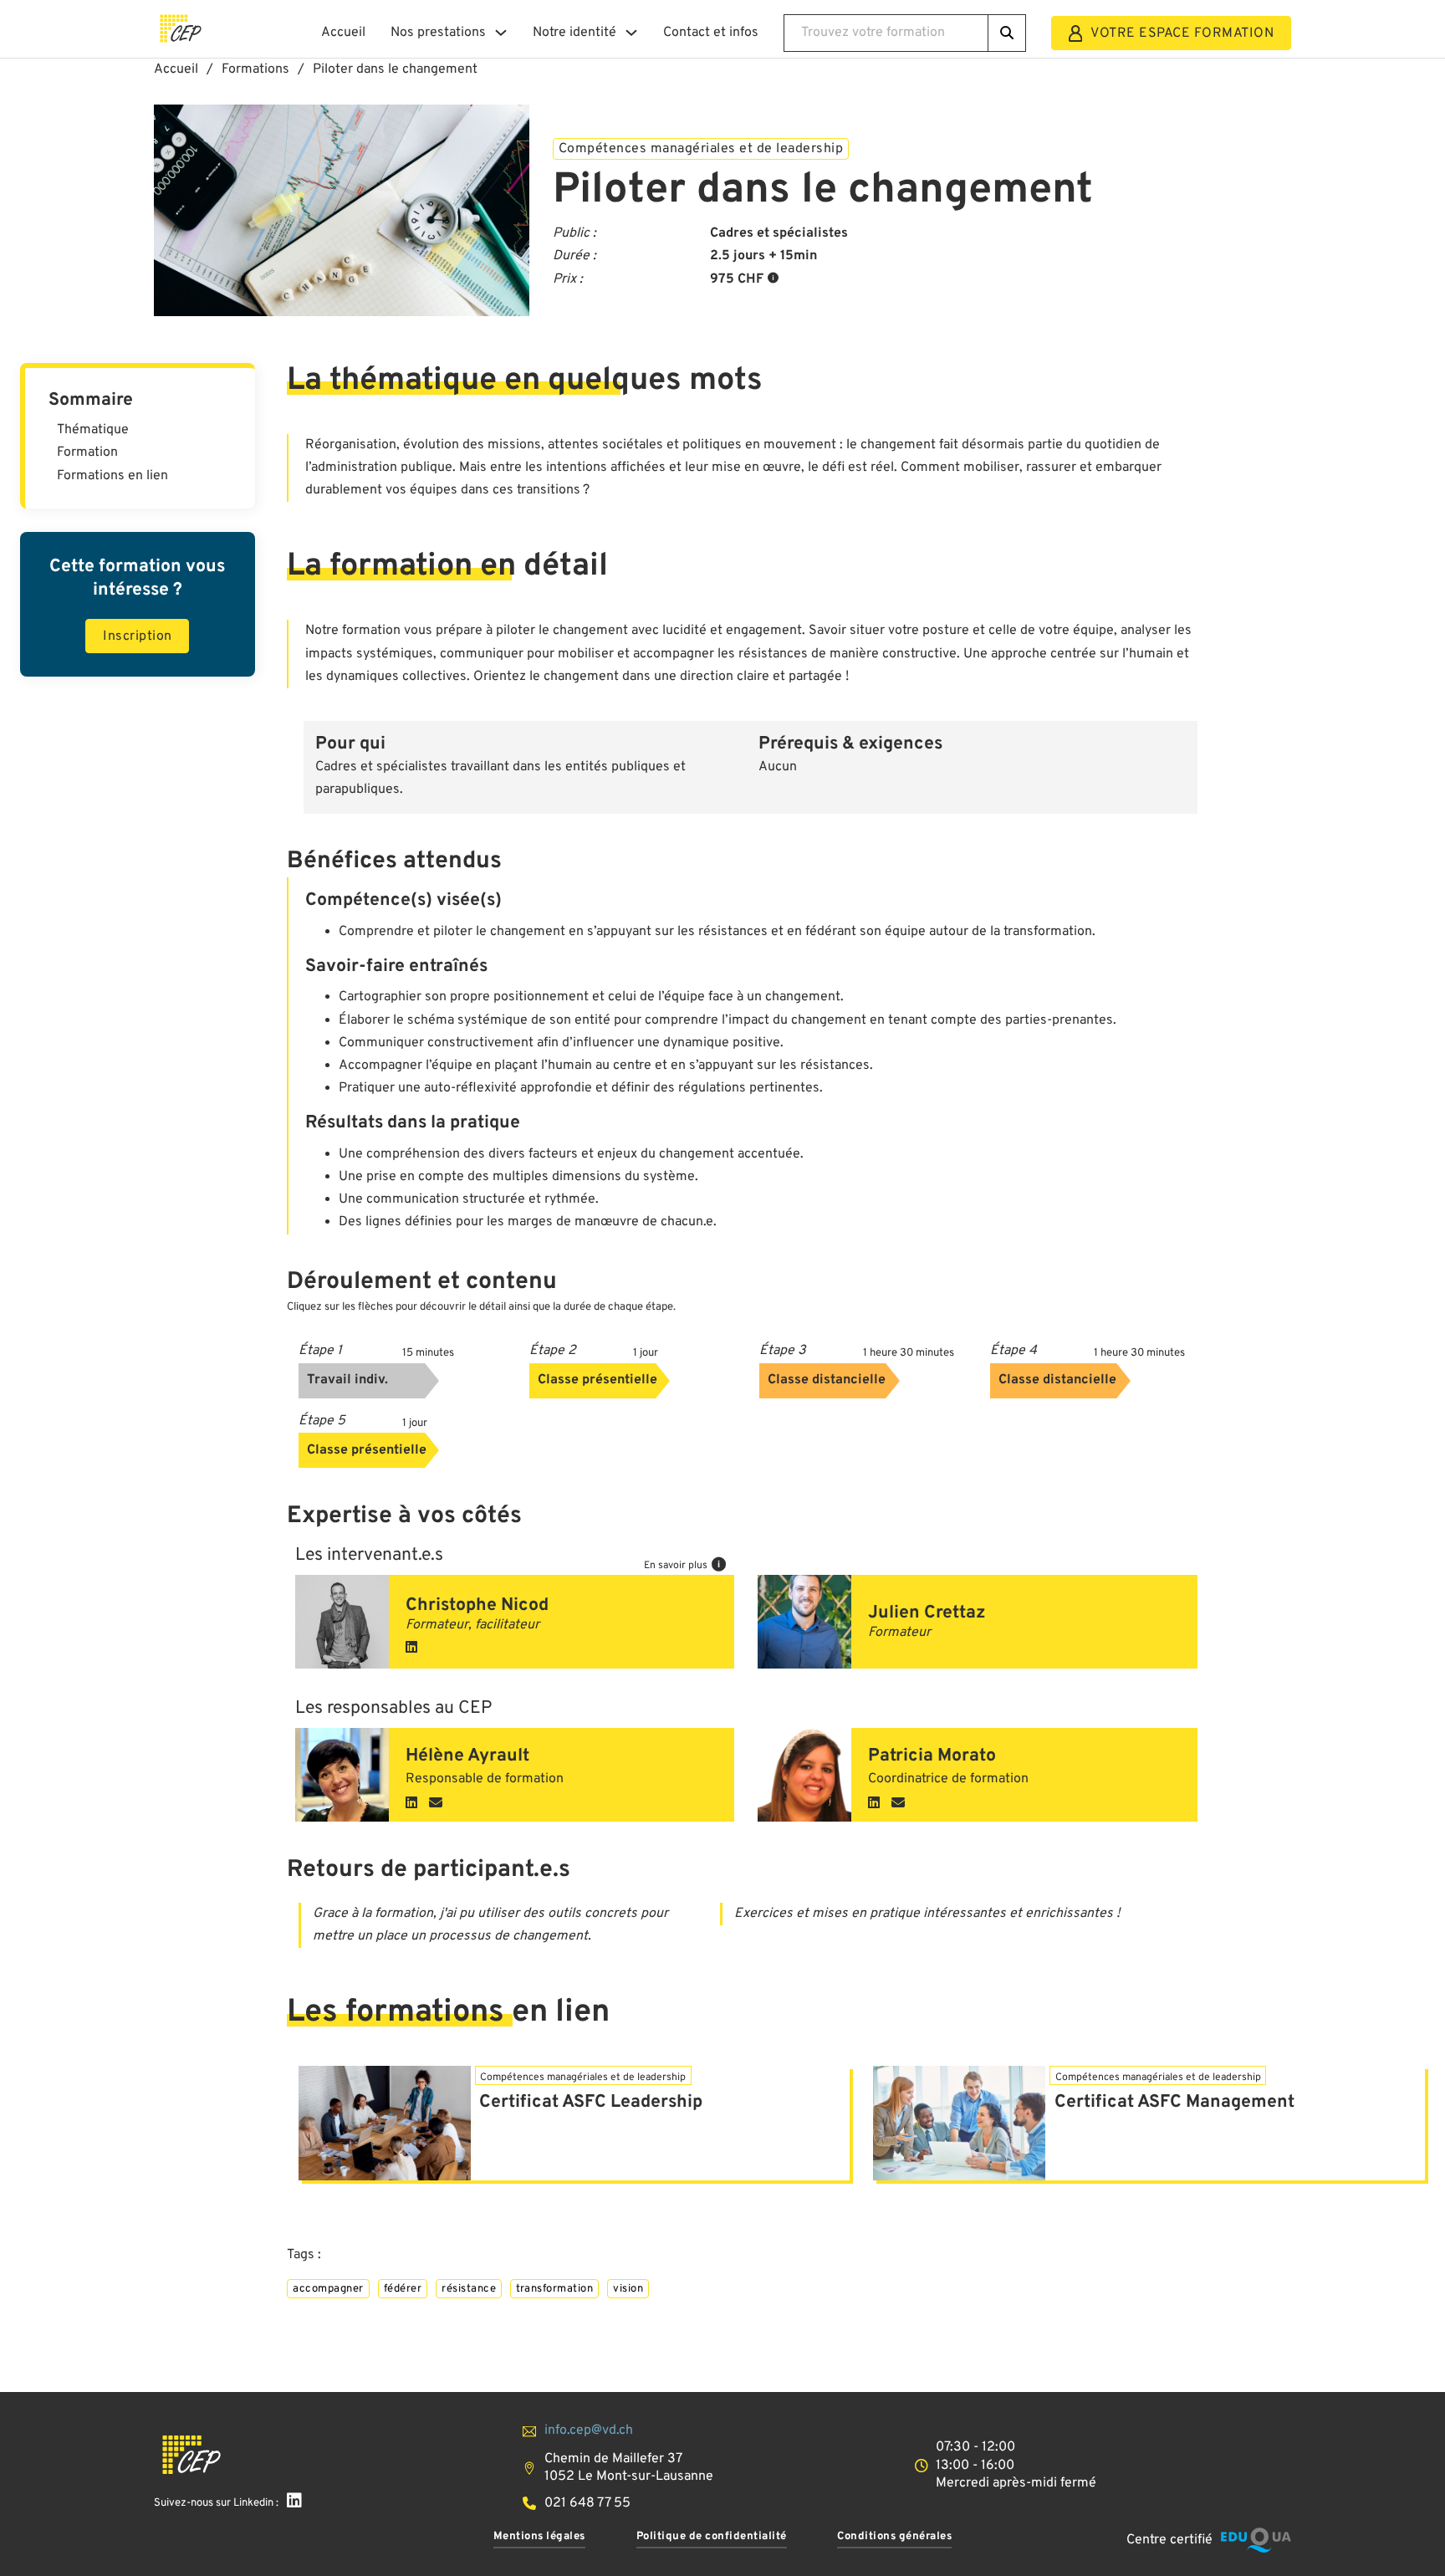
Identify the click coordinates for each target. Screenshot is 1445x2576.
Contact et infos (711, 33)
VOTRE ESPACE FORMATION (1182, 33)
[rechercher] (1007, 33)
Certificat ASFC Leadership (591, 2102)
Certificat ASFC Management (1174, 2102)
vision (628, 2289)
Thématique (93, 430)
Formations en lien (112, 476)
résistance (469, 2289)
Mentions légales (539, 2536)
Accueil (343, 33)
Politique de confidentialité (712, 2536)
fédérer (403, 2289)
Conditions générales (894, 2536)
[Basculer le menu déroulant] (501, 33)
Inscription (138, 636)
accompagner (328, 2289)
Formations (255, 69)
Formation (87, 452)
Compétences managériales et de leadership (701, 149)
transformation (554, 2289)
